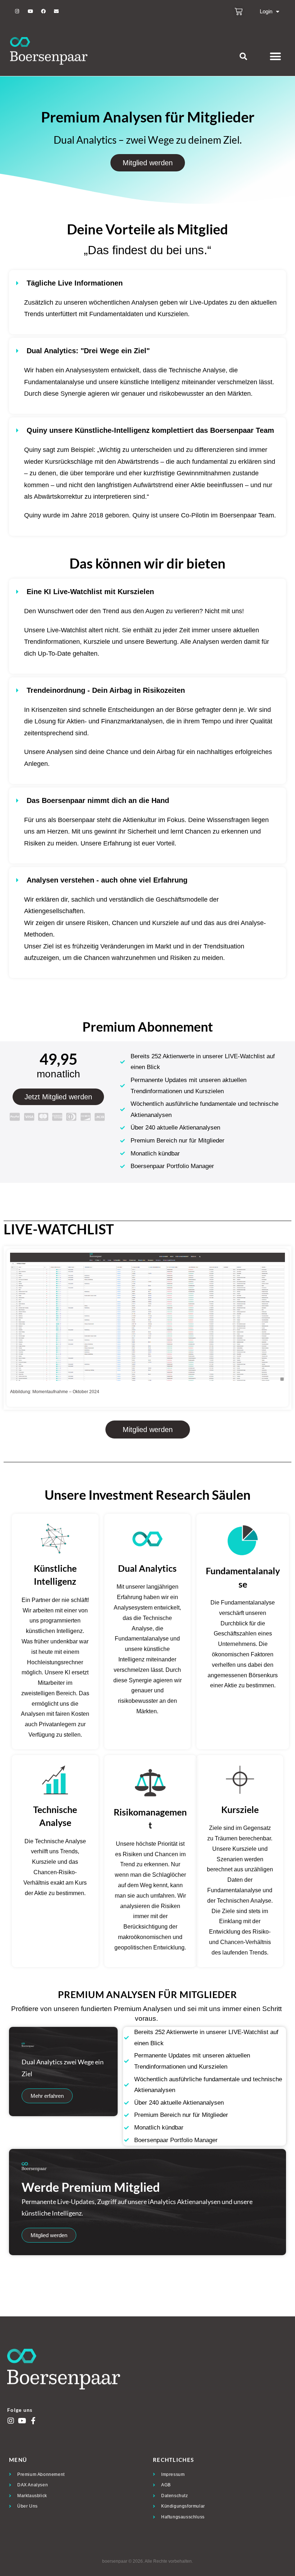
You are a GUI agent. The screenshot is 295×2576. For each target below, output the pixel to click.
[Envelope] (56, 12)
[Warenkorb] (239, 12)
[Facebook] (43, 12)
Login (266, 11)
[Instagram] (17, 12)
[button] (243, 56)
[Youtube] (30, 12)
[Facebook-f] (33, 2421)
